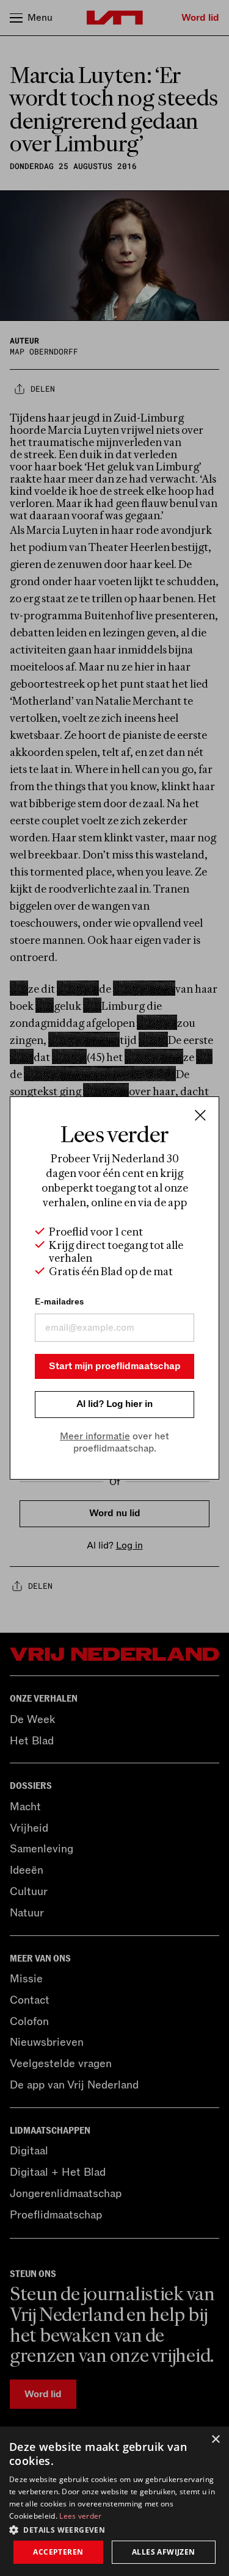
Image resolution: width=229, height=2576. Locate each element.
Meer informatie (95, 1436)
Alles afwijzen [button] (164, 2552)
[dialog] (114, 2501)
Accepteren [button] (58, 2552)
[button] (114, 2529)
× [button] (215, 2440)
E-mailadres (59, 1302)
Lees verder (80, 2516)
